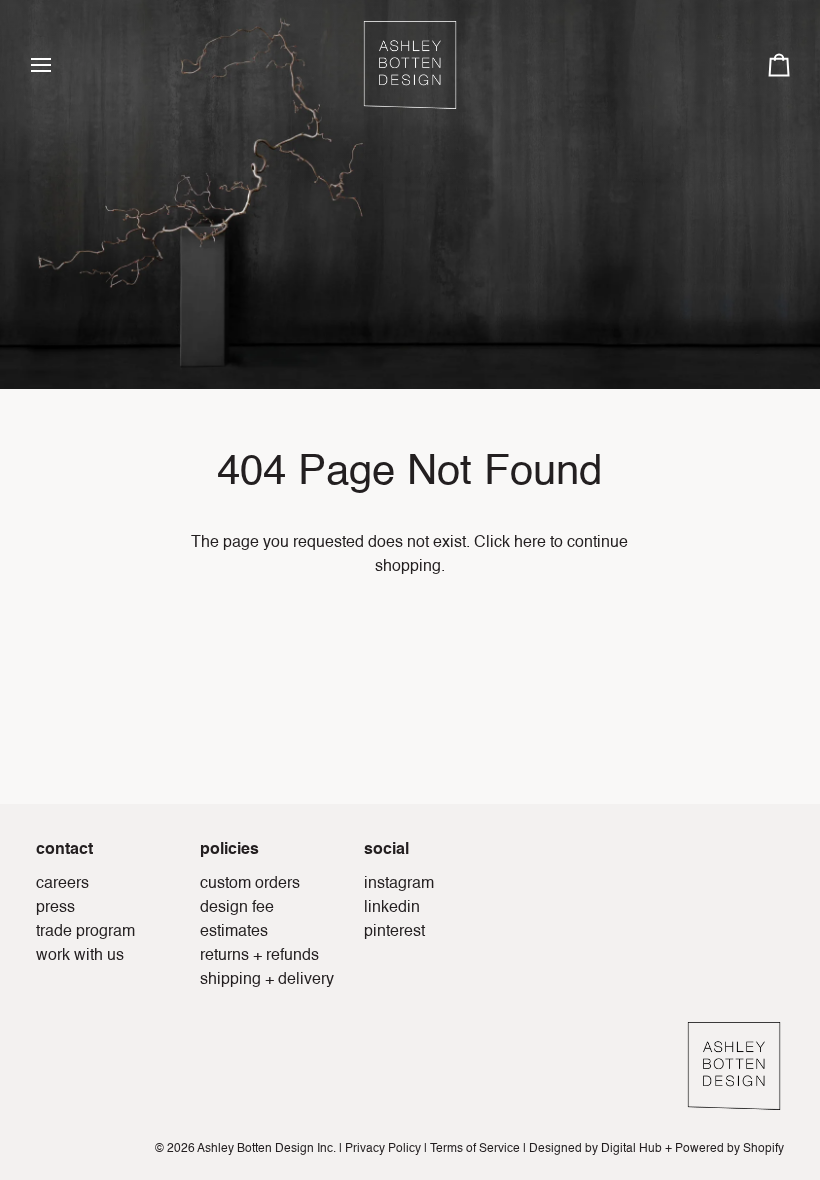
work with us (80, 956)
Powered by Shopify (729, 1149)
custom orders (250, 884)
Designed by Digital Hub (595, 1149)
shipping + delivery (267, 980)
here (530, 543)
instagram (399, 884)
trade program (85, 932)
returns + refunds (259, 956)
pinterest (394, 932)
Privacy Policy (383, 1149)
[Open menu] (59, 65)
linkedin (392, 908)
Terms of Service (475, 1149)
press (55, 908)
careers (62, 884)
